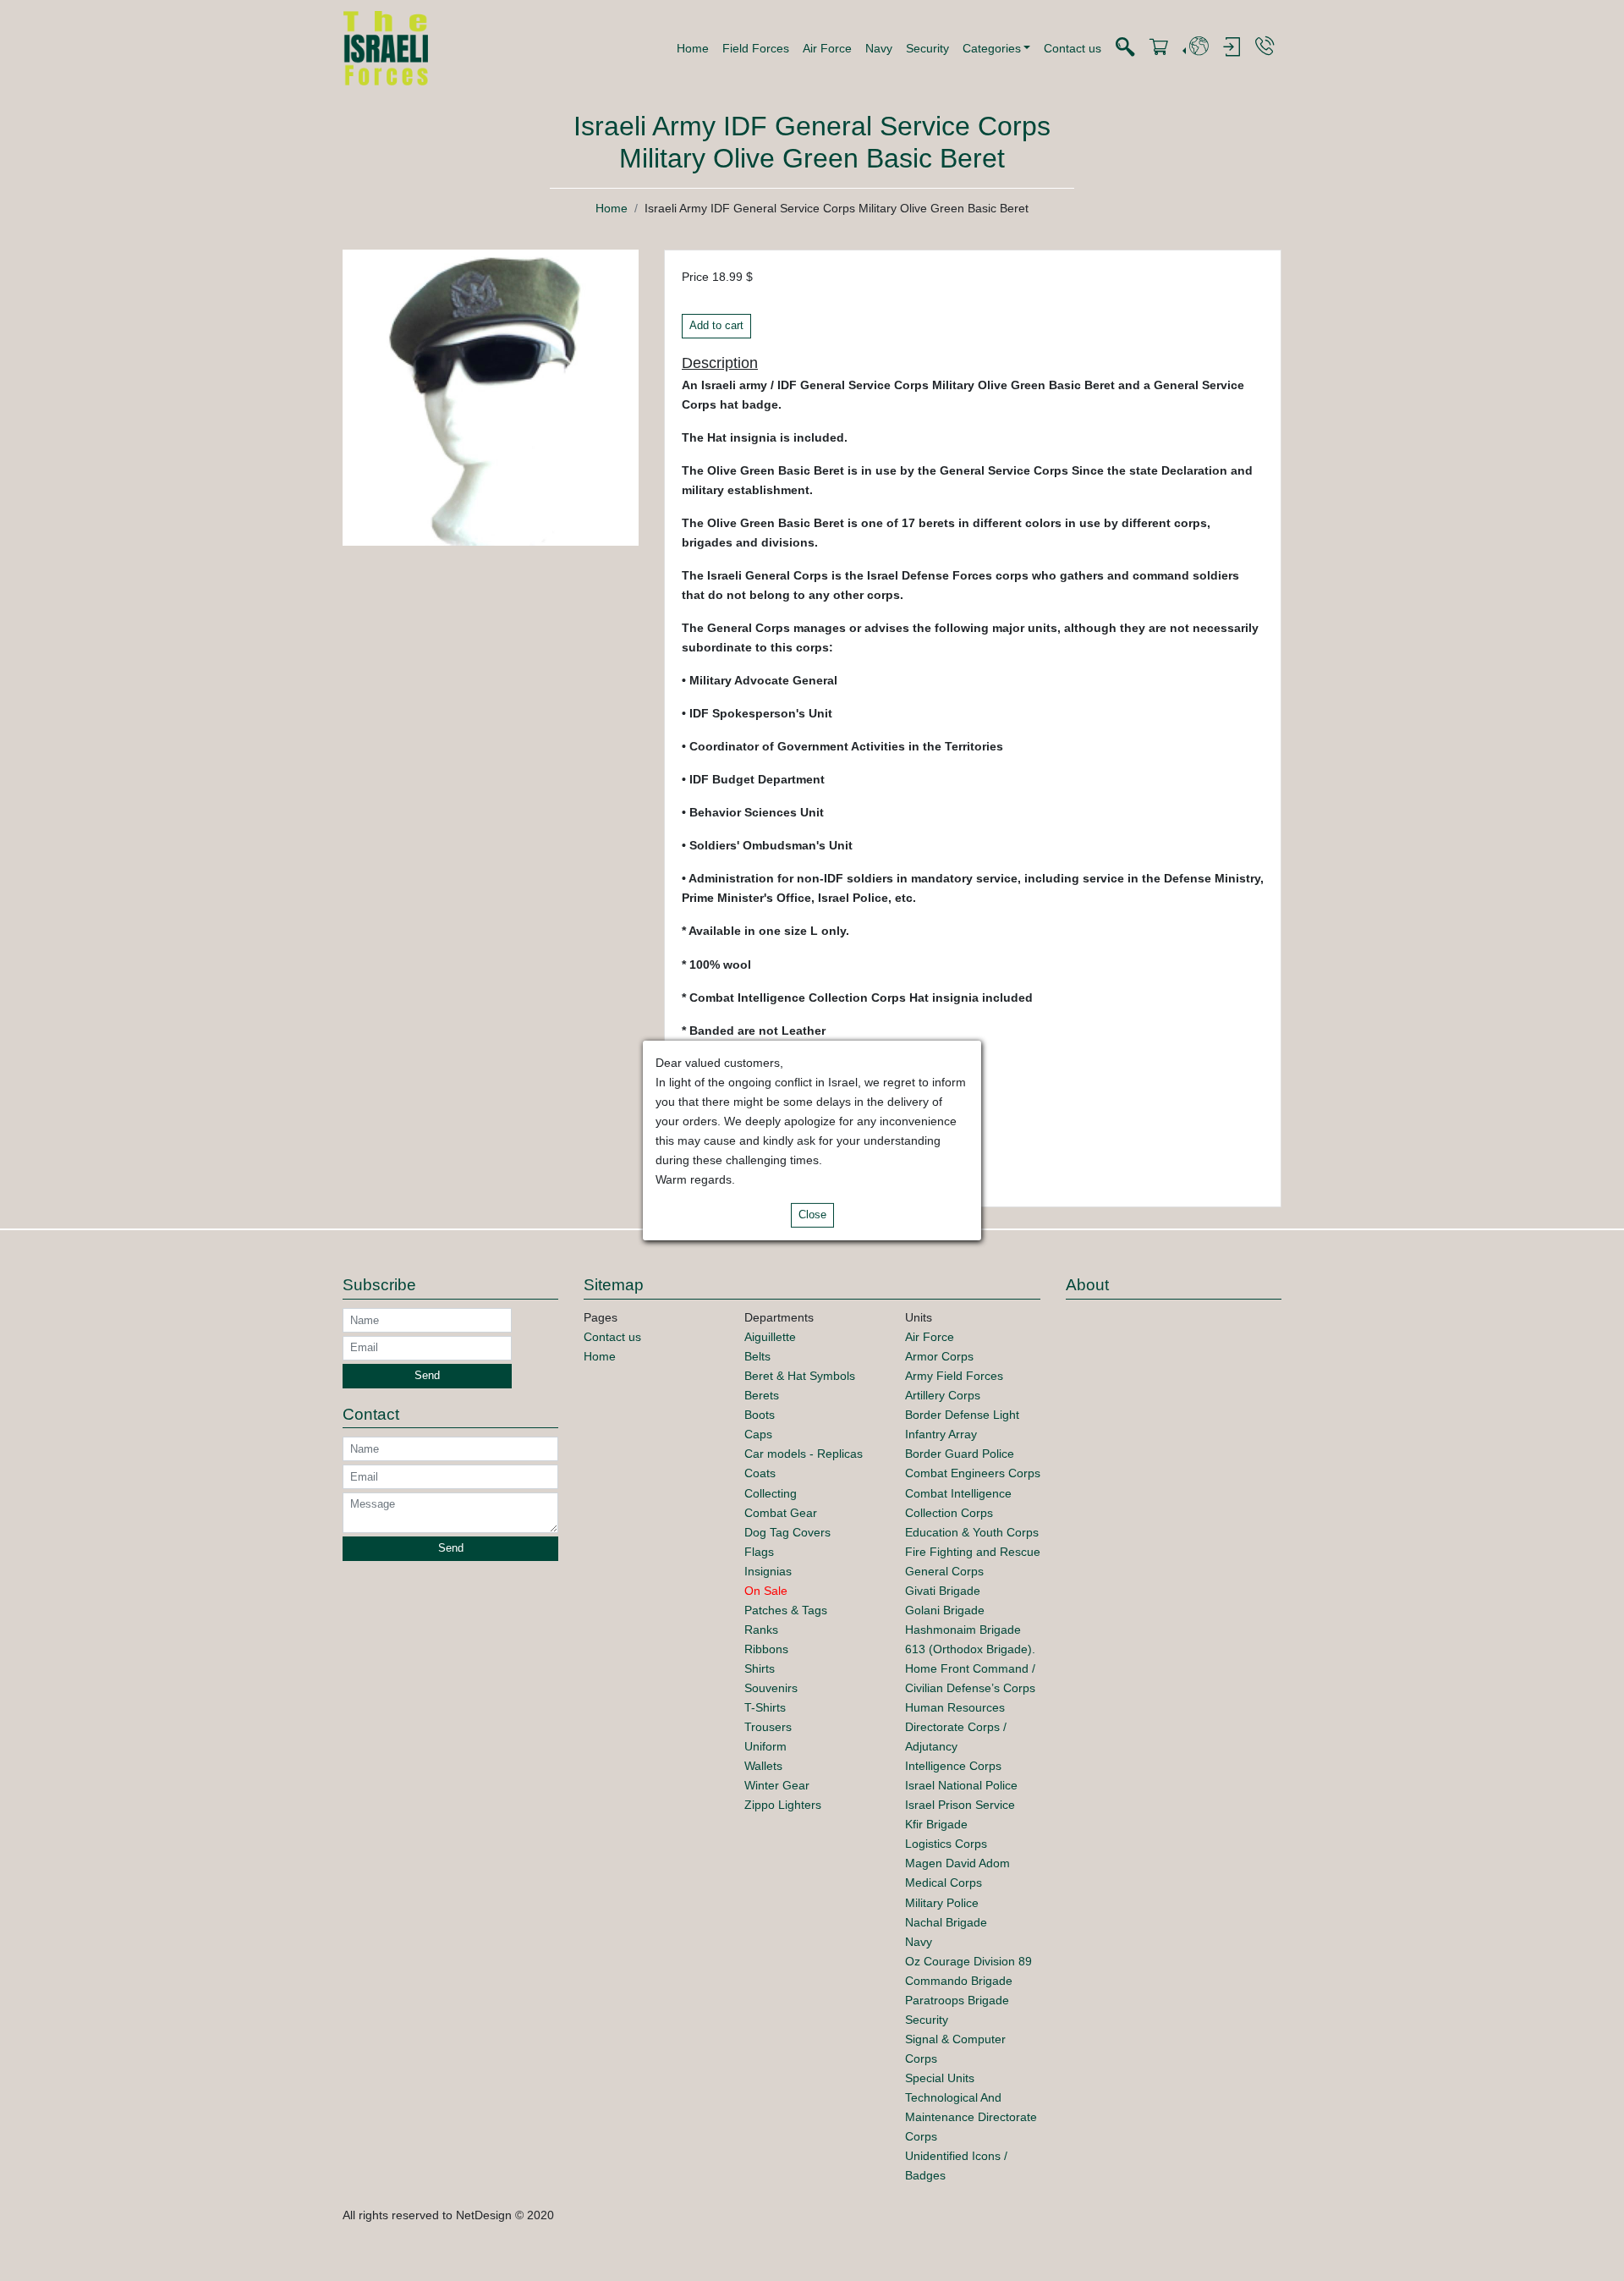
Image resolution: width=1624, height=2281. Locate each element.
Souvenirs (771, 1688)
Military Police (942, 1903)
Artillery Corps (943, 1395)
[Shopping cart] (1159, 48)
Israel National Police (961, 1785)
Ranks (761, 1630)
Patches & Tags (786, 1610)
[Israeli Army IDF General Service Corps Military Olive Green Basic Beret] (491, 397)
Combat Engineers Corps (973, 1473)
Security (927, 48)
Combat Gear (781, 1513)
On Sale (766, 1591)
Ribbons (766, 1649)
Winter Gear (777, 1785)
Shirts (760, 1668)
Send (427, 1376)
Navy (879, 48)
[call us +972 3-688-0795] (1265, 47)
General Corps (944, 1571)
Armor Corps (939, 1356)
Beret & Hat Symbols (800, 1376)
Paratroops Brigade (957, 2000)
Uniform (765, 1746)
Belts (757, 1356)
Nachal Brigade (946, 1922)
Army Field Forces (954, 1376)
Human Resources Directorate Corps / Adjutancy (956, 1727)
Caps (758, 1434)
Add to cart (716, 326)
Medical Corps (944, 1883)
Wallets (763, 1766)
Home (693, 48)
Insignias (768, 1571)
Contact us (1073, 48)
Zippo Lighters (783, 1805)
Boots (760, 1415)
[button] (997, 48)
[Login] (1232, 48)
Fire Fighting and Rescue (973, 1552)
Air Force (827, 48)
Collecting (771, 1493)
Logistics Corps (946, 1844)
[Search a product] (1125, 48)
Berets (762, 1395)
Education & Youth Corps (972, 1532)
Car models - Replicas (804, 1454)
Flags (759, 1552)
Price (695, 277)
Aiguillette (770, 1337)
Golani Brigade (945, 1610)
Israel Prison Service (960, 1805)
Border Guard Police (960, 1454)
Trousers (768, 1727)
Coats (760, 1473)
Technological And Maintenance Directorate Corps (971, 2117)
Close (812, 1215)
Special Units (940, 2078)
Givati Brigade (943, 1591)
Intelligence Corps (953, 1766)
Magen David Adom (957, 1863)
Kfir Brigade (936, 1824)
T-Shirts (765, 1707)
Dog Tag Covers (787, 1532)
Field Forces (756, 48)
